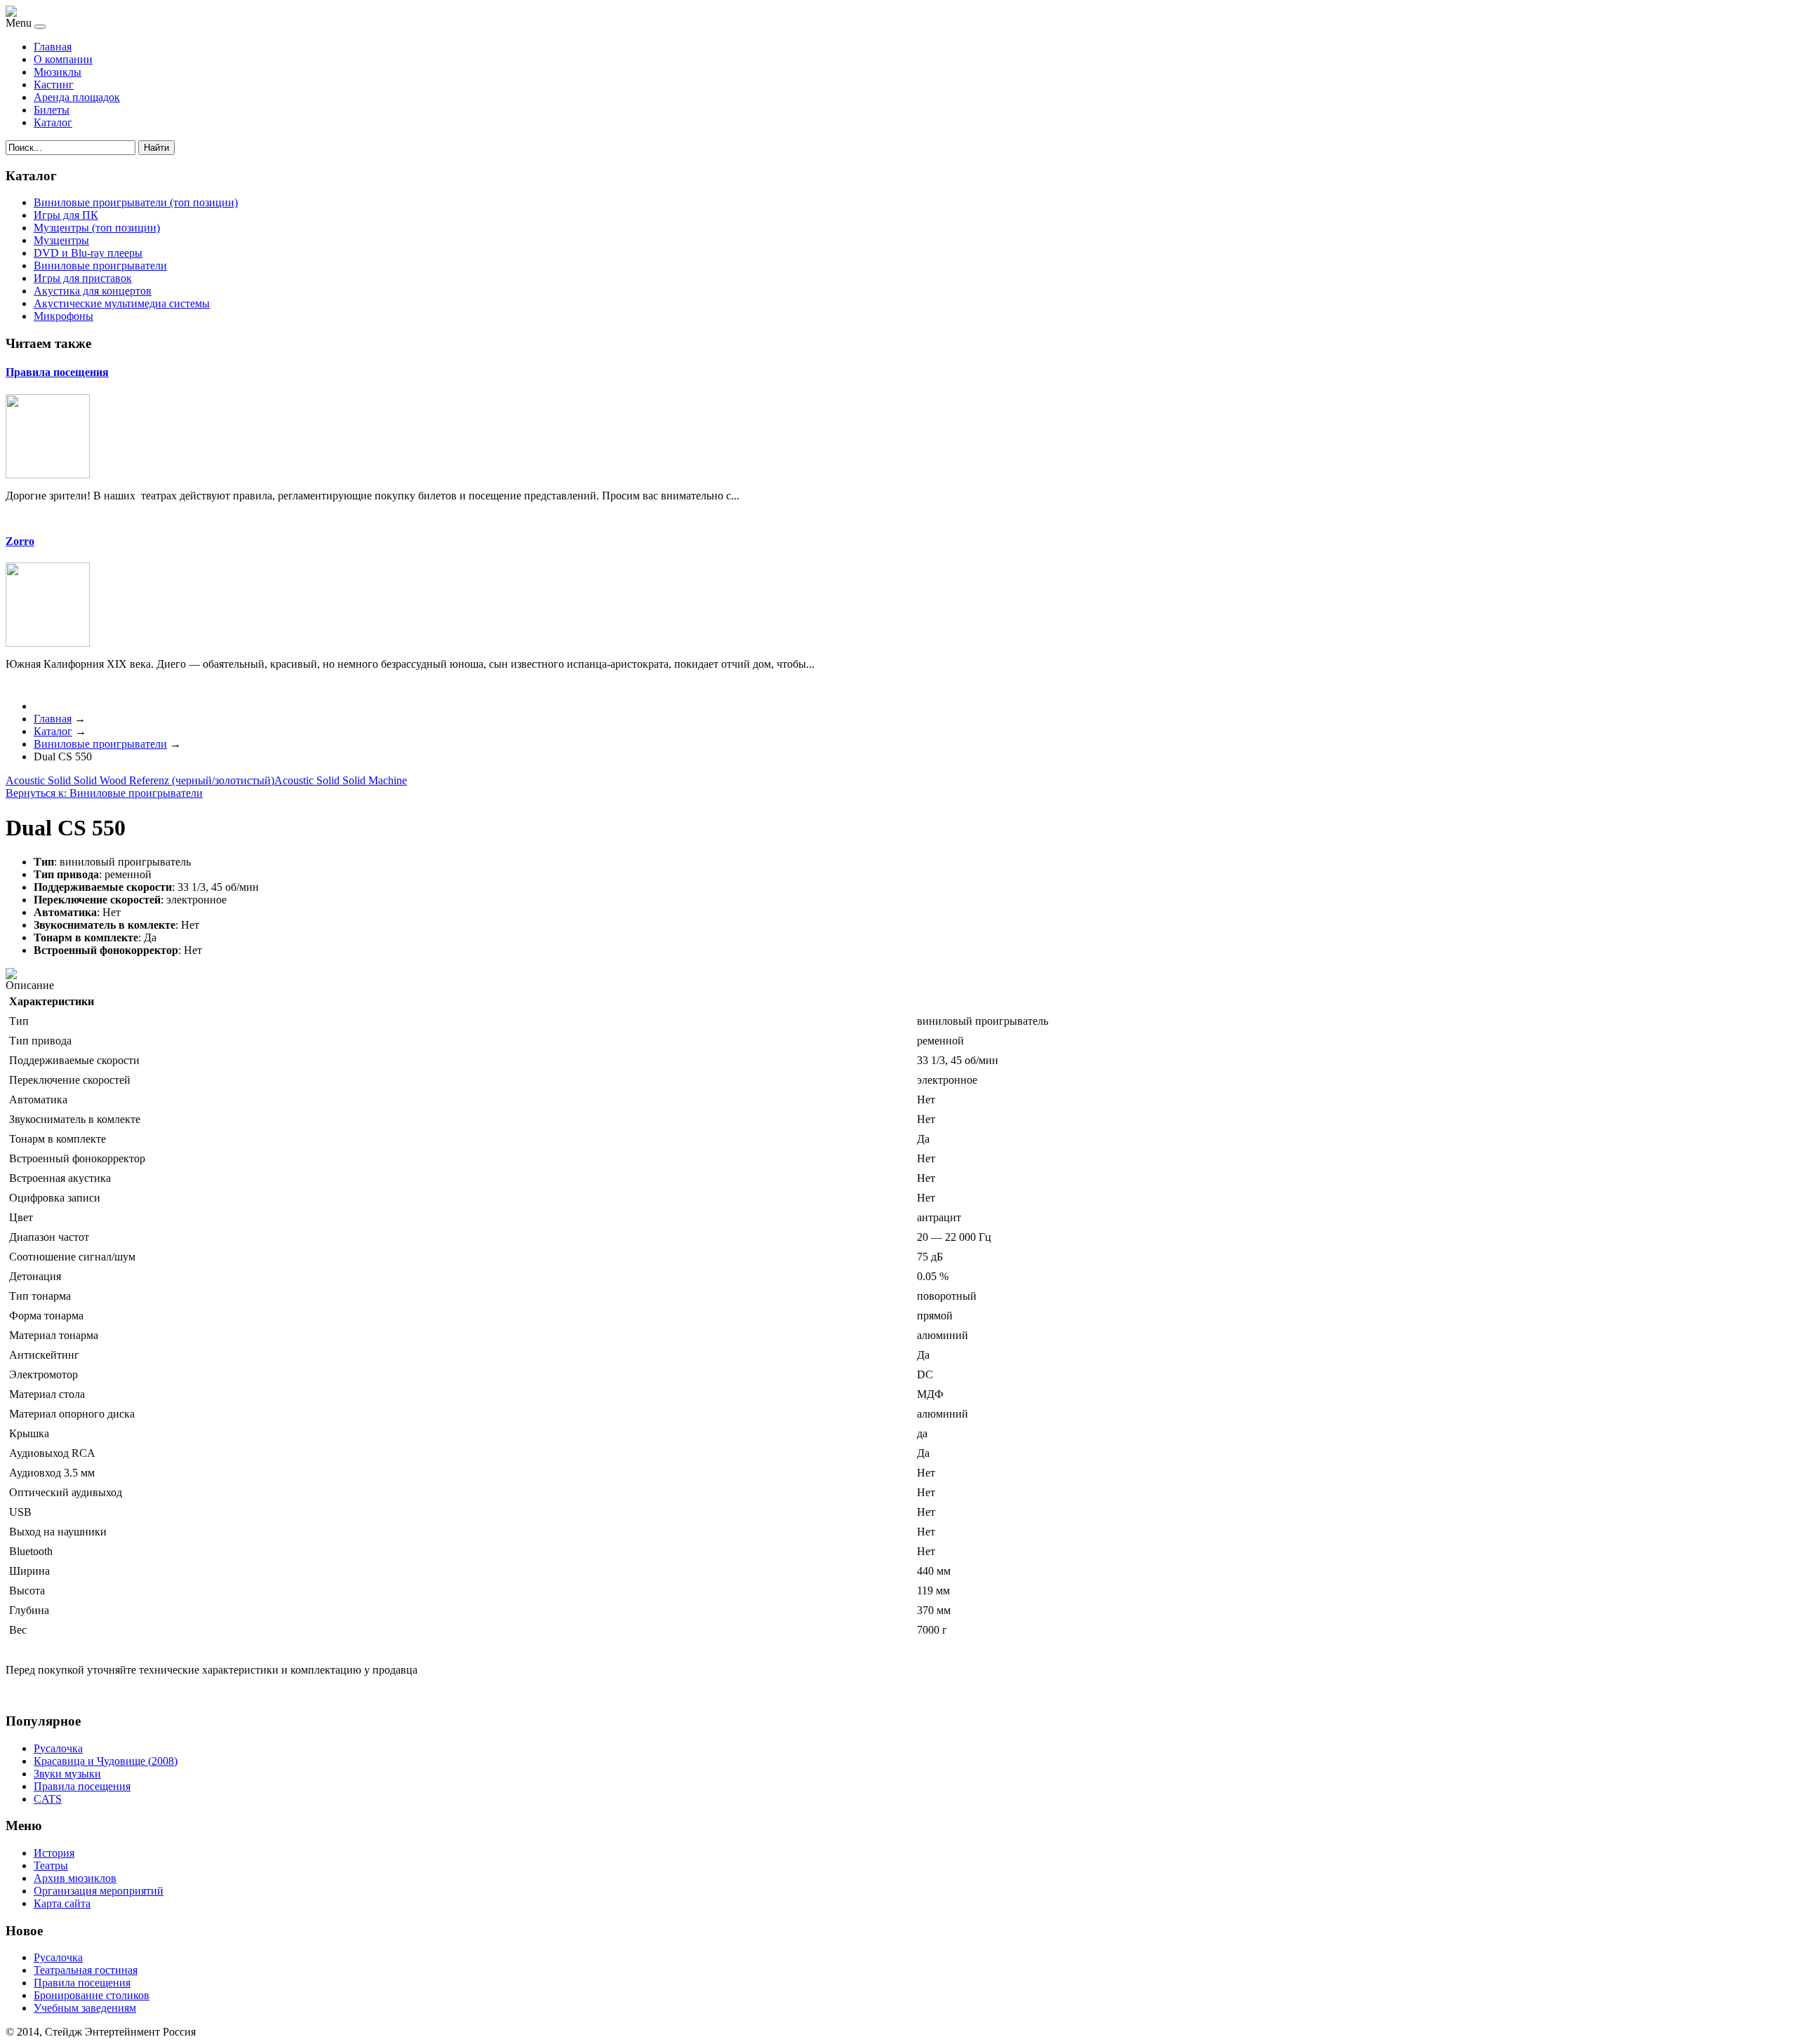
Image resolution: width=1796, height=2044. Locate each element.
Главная (53, 47)
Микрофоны (63, 316)
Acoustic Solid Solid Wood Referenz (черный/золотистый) (140, 780)
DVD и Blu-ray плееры (88, 253)
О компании (63, 59)
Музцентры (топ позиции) (97, 228)
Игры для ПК (66, 215)
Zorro (20, 541)
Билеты (52, 110)
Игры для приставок (83, 278)
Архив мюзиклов (75, 1878)
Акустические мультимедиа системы (122, 303)
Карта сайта (62, 1903)
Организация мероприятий (99, 1891)
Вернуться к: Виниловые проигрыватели (104, 793)
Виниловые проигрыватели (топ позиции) (136, 202)
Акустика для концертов (93, 291)
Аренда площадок (77, 97)
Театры (51, 1865)
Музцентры (61, 240)
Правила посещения (57, 372)
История (54, 1853)
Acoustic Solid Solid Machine (341, 780)
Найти (156, 148)
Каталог (53, 122)
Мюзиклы (58, 72)
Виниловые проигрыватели (100, 265)
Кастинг (54, 85)
